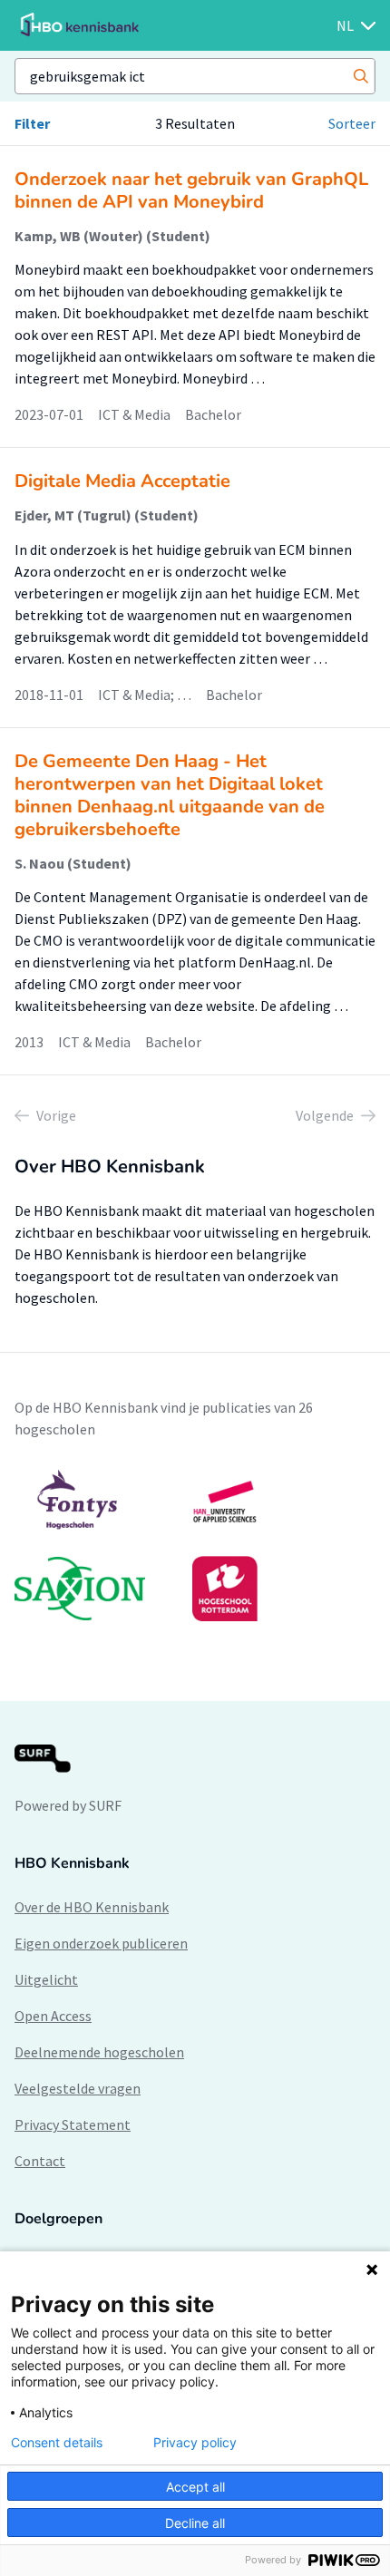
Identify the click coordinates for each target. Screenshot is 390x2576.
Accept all (195, 2487)
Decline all (195, 2523)
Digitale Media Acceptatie (122, 481)
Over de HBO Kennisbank (92, 1907)
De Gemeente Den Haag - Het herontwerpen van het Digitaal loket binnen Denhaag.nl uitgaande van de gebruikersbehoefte (170, 795)
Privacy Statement (73, 2124)
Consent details (57, 2443)
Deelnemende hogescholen (99, 2052)
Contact (40, 2161)
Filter (32, 123)
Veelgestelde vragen (78, 2088)
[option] (195, 1545)
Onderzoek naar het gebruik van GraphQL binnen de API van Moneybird (191, 190)
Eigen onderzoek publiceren (101, 1943)
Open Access (53, 2016)
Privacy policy (195, 2443)
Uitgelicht (46, 1979)
